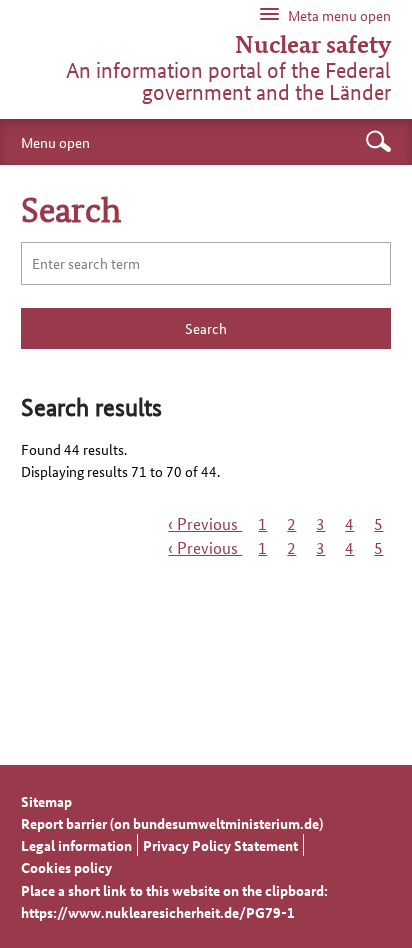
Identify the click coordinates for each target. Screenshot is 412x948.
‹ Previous (205, 523)
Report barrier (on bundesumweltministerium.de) (172, 823)
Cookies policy (66, 867)
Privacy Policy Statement (220, 845)
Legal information (76, 845)
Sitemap (46, 801)
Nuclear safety (313, 45)
